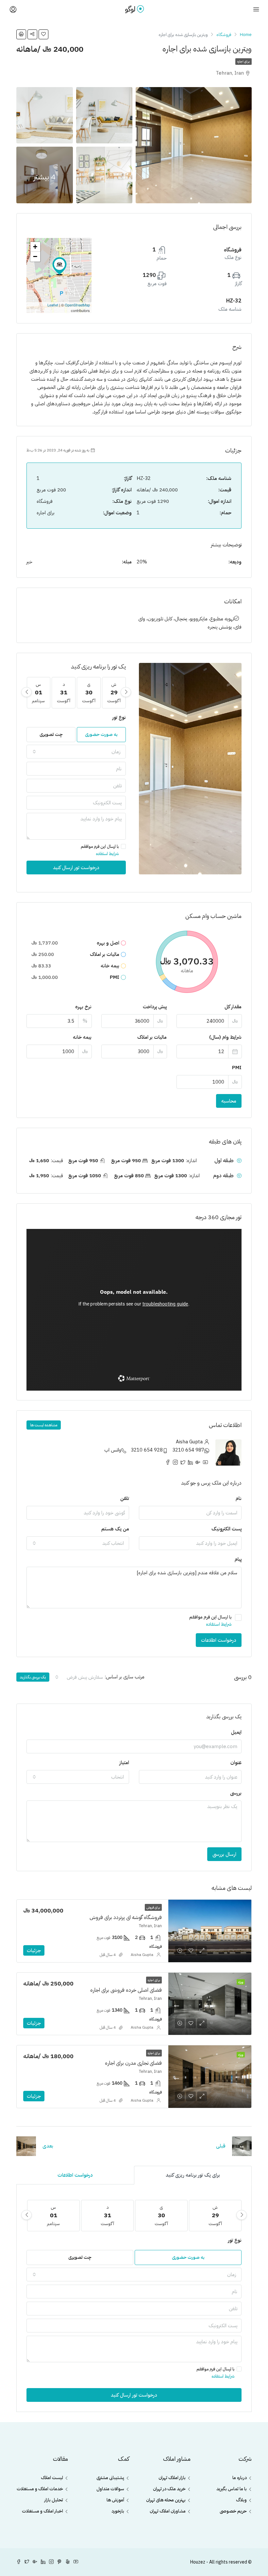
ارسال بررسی (224, 1854)
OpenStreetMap (77, 305)
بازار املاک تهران (172, 2478)
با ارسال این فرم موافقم (100, 850)
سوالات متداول (110, 2489)
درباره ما (240, 2478)
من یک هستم (115, 1529)
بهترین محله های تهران (166, 2500)
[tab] (193, 2175)
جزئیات (34, 1950)
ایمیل (236, 1732)
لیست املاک (52, 2478)
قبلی (221, 2146)
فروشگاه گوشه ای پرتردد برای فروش (126, 1917)
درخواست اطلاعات (219, 1640)
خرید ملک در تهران (169, 2489)
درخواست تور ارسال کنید (76, 868)
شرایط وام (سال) (225, 1037)
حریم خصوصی (233, 2511)
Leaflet (53, 305)
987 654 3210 (188, 1450)
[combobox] (76, 752)
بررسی (236, 1793)
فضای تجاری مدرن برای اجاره (133, 2063)
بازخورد (118, 2511)
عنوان (236, 1763)
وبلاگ (241, 2500)
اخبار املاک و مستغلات (42, 2511)
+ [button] (35, 247)
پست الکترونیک (226, 1529)
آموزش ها (115, 2500)
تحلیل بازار (54, 2500)
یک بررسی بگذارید (33, 1677)
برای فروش (153, 1907)
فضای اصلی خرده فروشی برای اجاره (126, 1990)
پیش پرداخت (155, 1007)
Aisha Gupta (142, 1955)
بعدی (48, 2146)
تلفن (125, 1498)
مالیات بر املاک (152, 1037)
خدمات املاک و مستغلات (40, 2489)
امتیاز (124, 1763)
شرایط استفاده (107, 854)
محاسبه (229, 1101)
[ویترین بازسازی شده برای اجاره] (59, 266)
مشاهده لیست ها (44, 1425)
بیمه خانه (82, 1037)
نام (239, 1498)
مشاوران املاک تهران (168, 2511)
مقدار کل (233, 1007)
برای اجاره (243, 61)
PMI (237, 1068)
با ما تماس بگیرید (232, 2489)
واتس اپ (113, 1450)
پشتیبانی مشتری (110, 2478)
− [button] (35, 256)
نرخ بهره (83, 1007)
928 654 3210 (147, 1450)
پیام (238, 1559)
